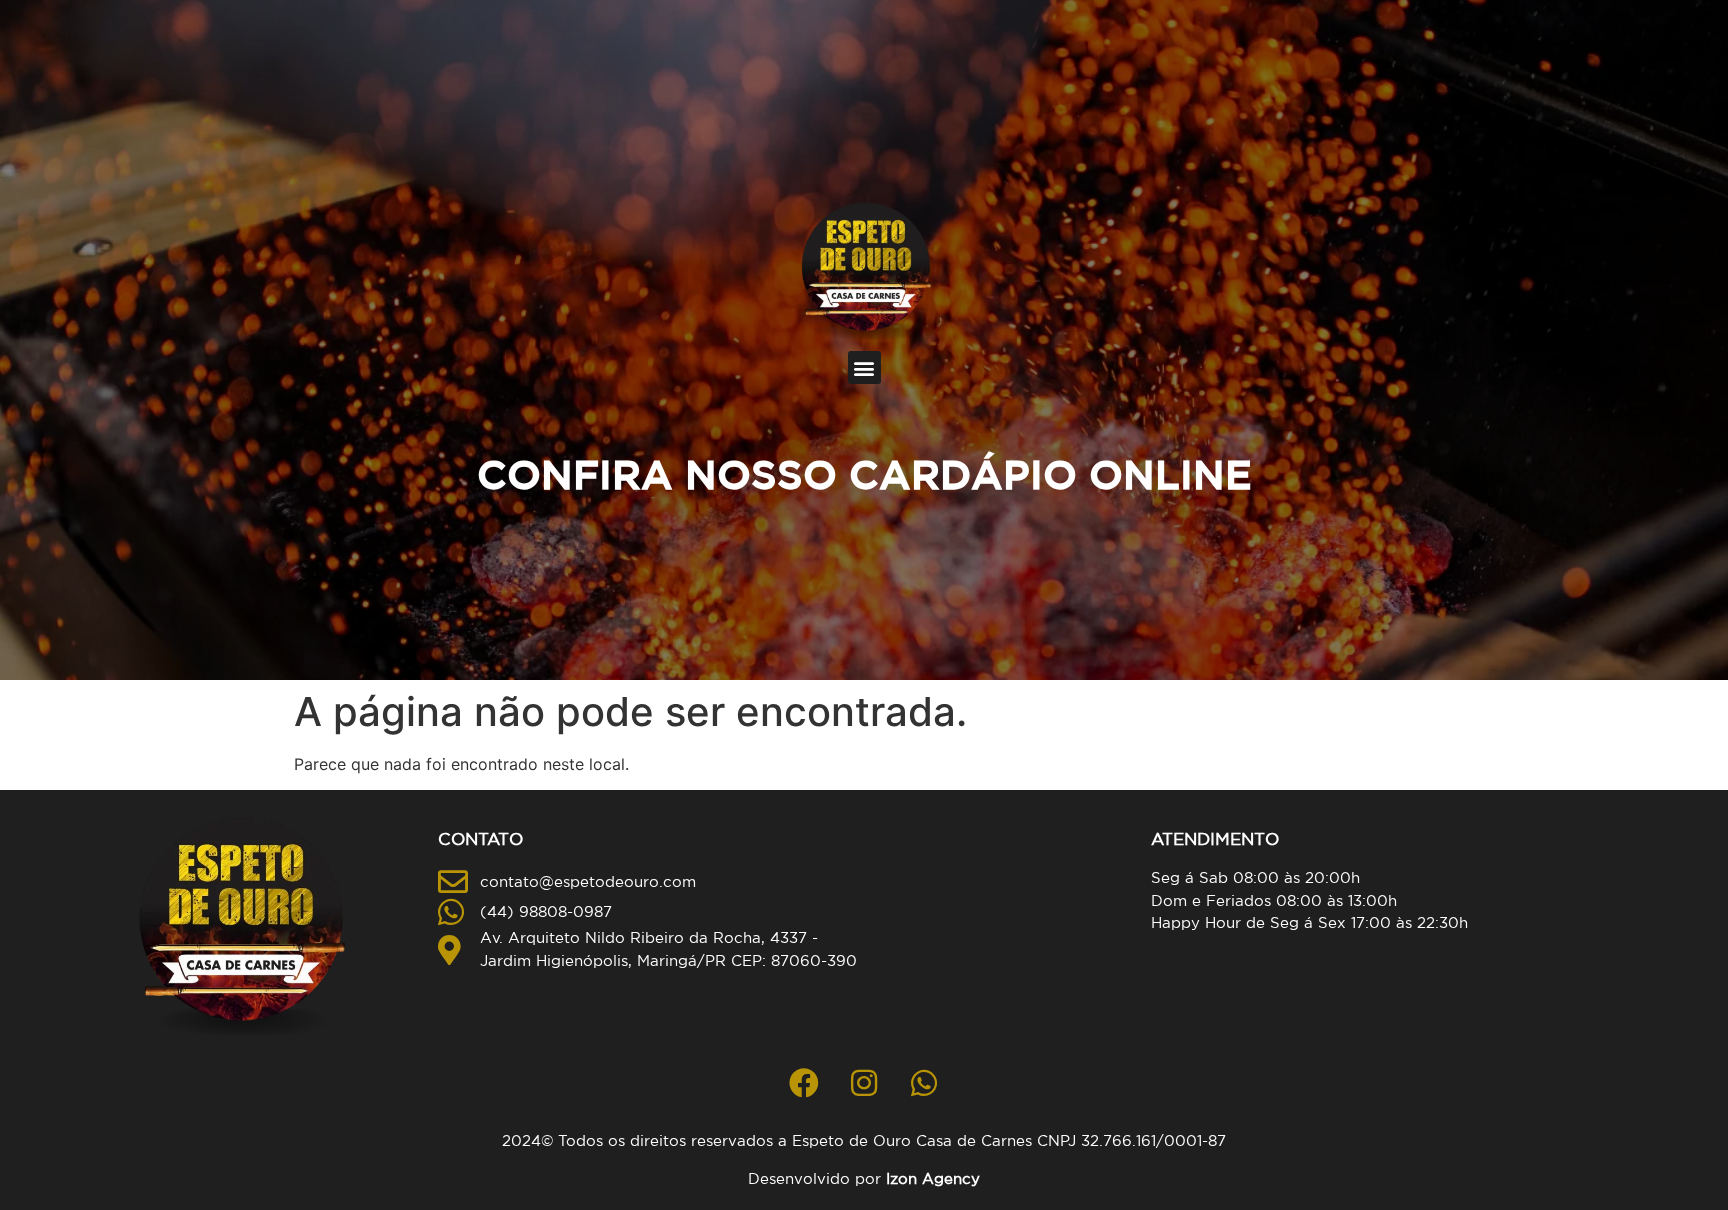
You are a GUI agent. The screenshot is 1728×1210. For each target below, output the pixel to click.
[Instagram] (864, 1083)
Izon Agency (933, 1178)
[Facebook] (804, 1083)
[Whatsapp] (924, 1083)
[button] (864, 367)
